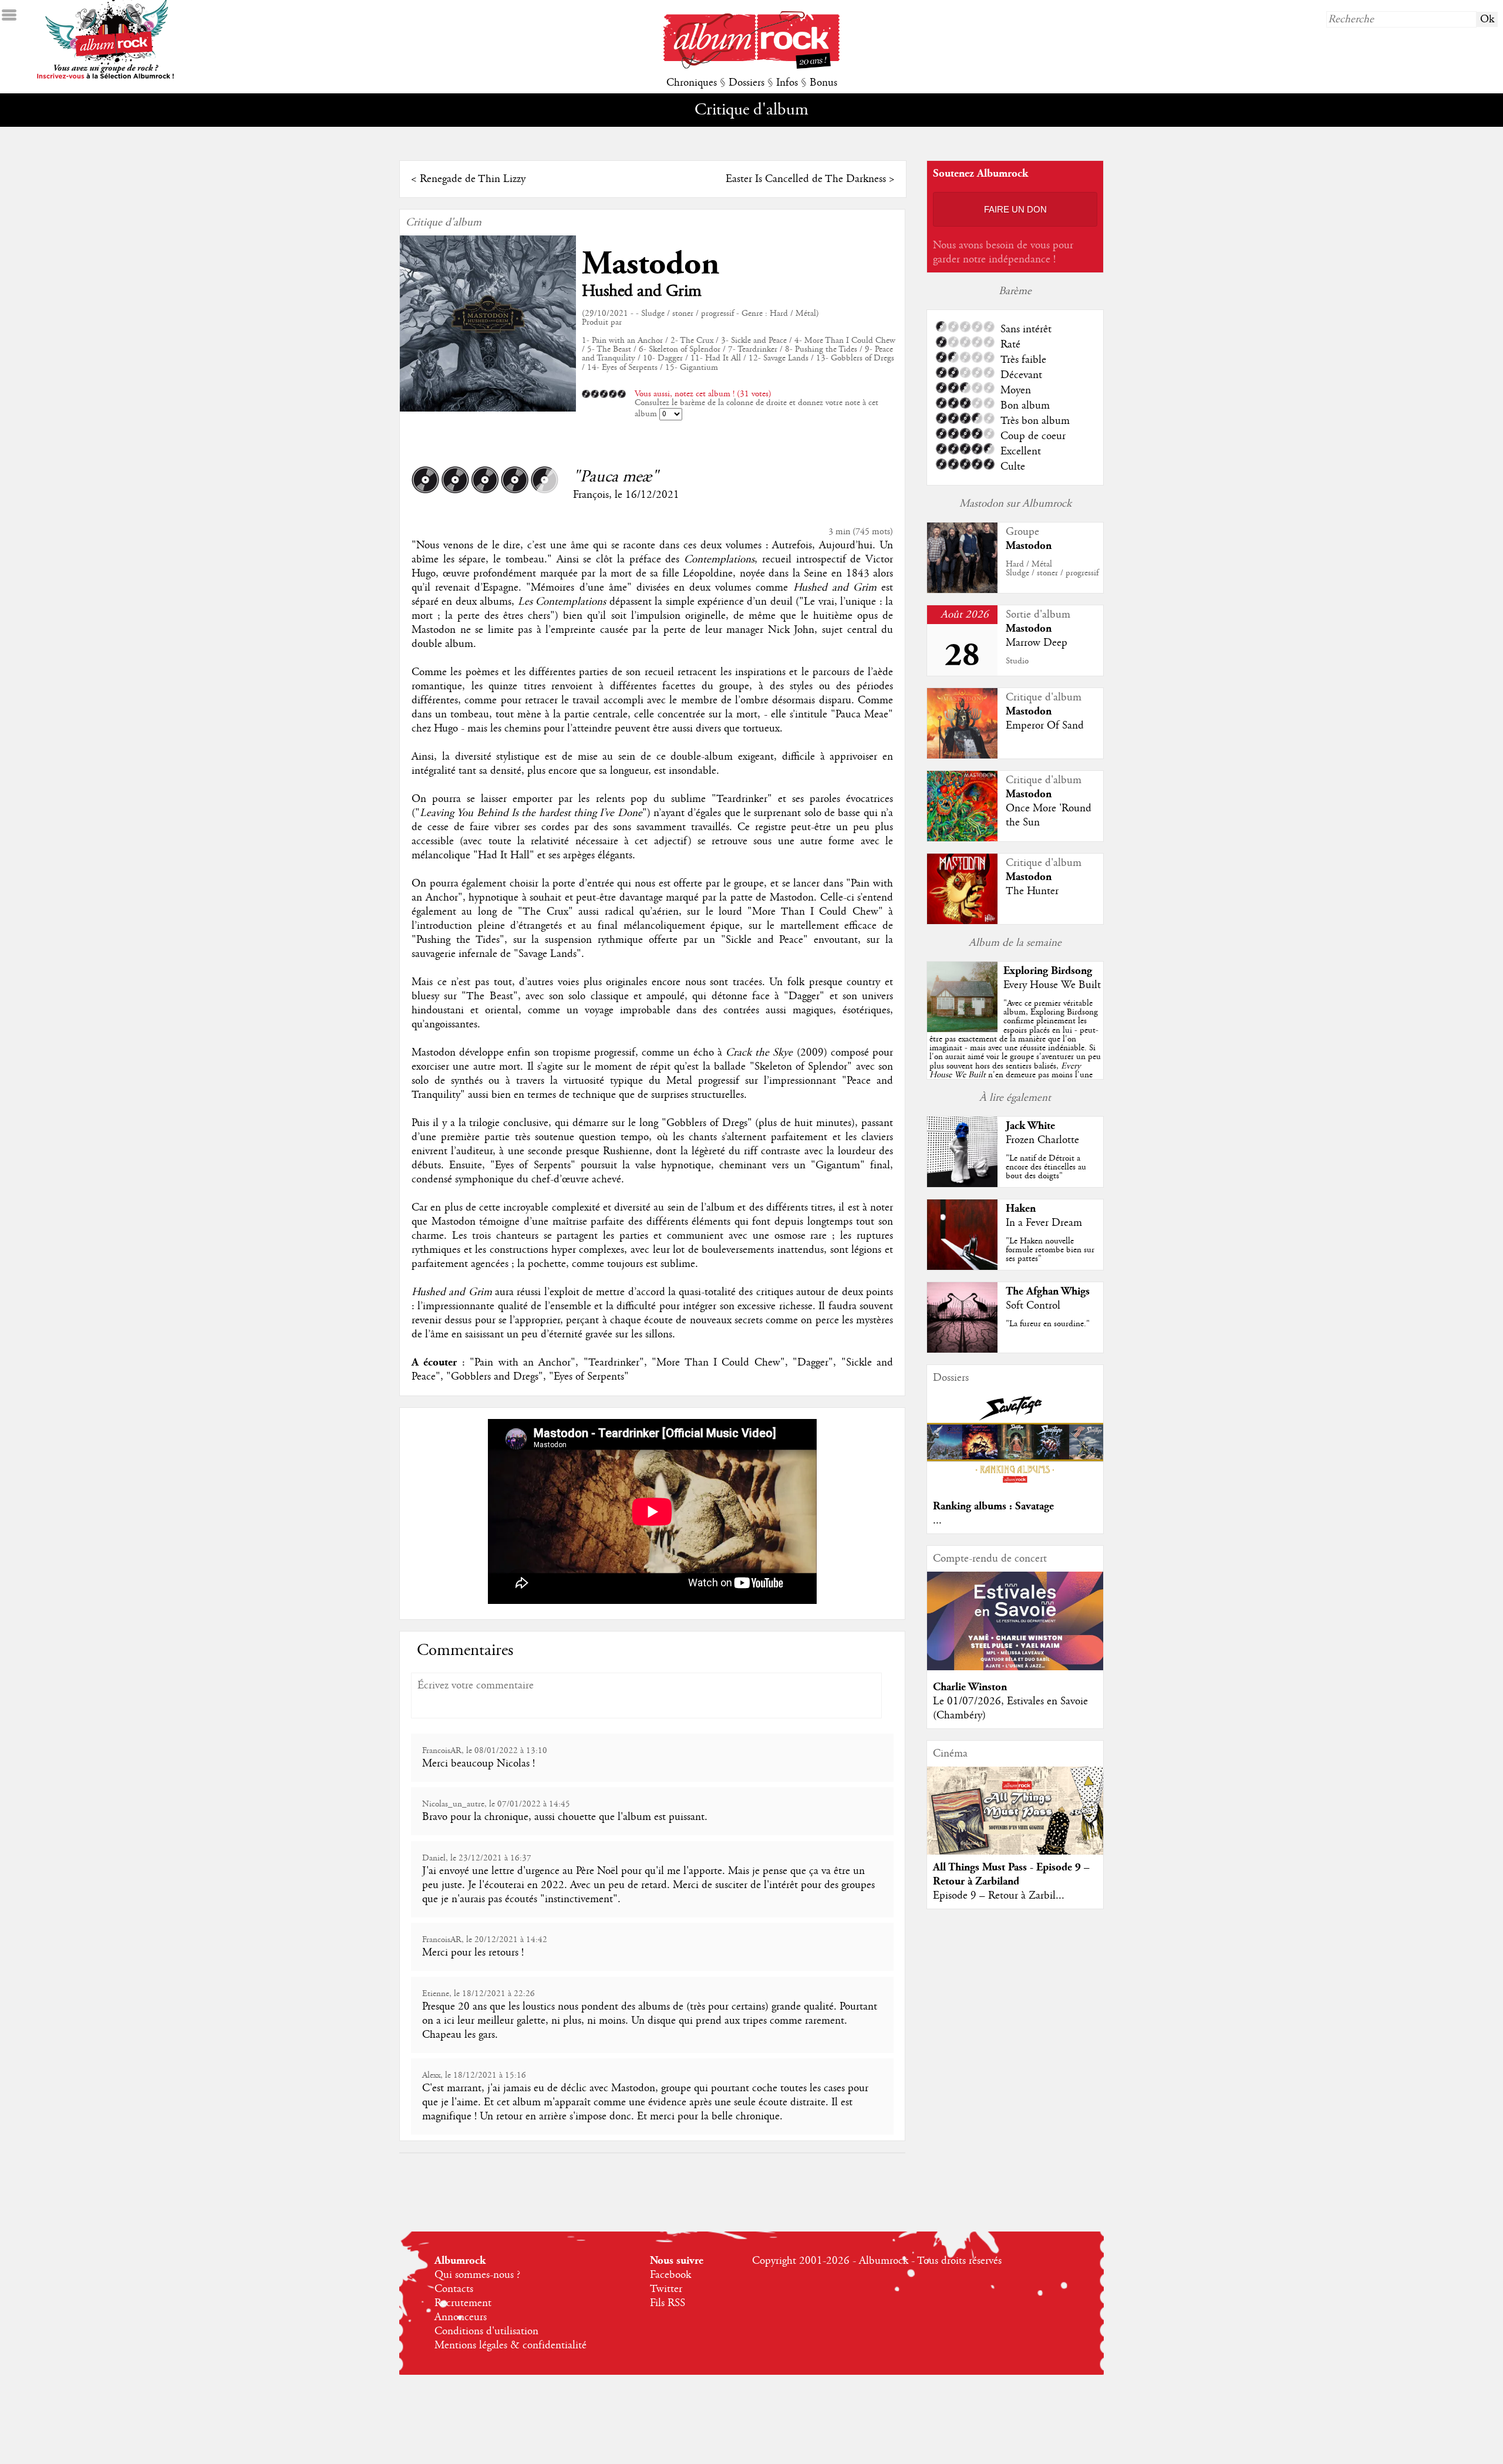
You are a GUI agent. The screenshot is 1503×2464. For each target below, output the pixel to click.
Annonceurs (461, 2317)
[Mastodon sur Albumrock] (962, 590)
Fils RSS (668, 2303)
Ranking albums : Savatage (993, 1506)
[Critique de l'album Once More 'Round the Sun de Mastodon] (962, 838)
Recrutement (463, 2303)
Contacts (454, 2289)
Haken (1021, 1209)
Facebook (670, 2275)
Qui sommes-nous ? (477, 2275)
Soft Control (1033, 1306)
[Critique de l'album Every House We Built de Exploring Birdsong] (962, 1029)
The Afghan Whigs (1048, 1291)
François (591, 495)
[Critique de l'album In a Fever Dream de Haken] (962, 1267)
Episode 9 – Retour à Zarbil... (999, 1896)
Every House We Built (1052, 985)
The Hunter (1032, 891)
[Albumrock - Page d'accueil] (751, 66)
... (937, 1521)
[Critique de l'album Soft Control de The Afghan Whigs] (962, 1350)
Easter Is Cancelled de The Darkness (806, 179)
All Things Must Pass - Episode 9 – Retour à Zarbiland (1011, 1874)
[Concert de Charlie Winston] (1015, 1667)
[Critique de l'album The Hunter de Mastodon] (962, 921)
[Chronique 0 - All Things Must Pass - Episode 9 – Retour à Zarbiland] (1015, 1821)
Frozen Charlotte (1042, 1140)
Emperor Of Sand (1045, 726)
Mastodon (651, 264)
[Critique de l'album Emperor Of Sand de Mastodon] (962, 756)
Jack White (1030, 1126)
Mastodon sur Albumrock (1015, 504)
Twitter (666, 2289)
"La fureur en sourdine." (1048, 1324)
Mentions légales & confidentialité (510, 2345)
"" (1015, 1052)
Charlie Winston (970, 1687)
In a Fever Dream (1044, 1223)
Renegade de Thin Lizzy (473, 179)
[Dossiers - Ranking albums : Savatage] (1015, 1487)
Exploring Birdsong (1048, 971)
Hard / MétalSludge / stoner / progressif (1052, 569)
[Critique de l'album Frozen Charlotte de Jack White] (962, 1184)
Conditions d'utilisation (486, 2331)
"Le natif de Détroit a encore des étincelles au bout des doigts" (1046, 1167)
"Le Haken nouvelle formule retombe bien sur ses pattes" (1050, 1250)
